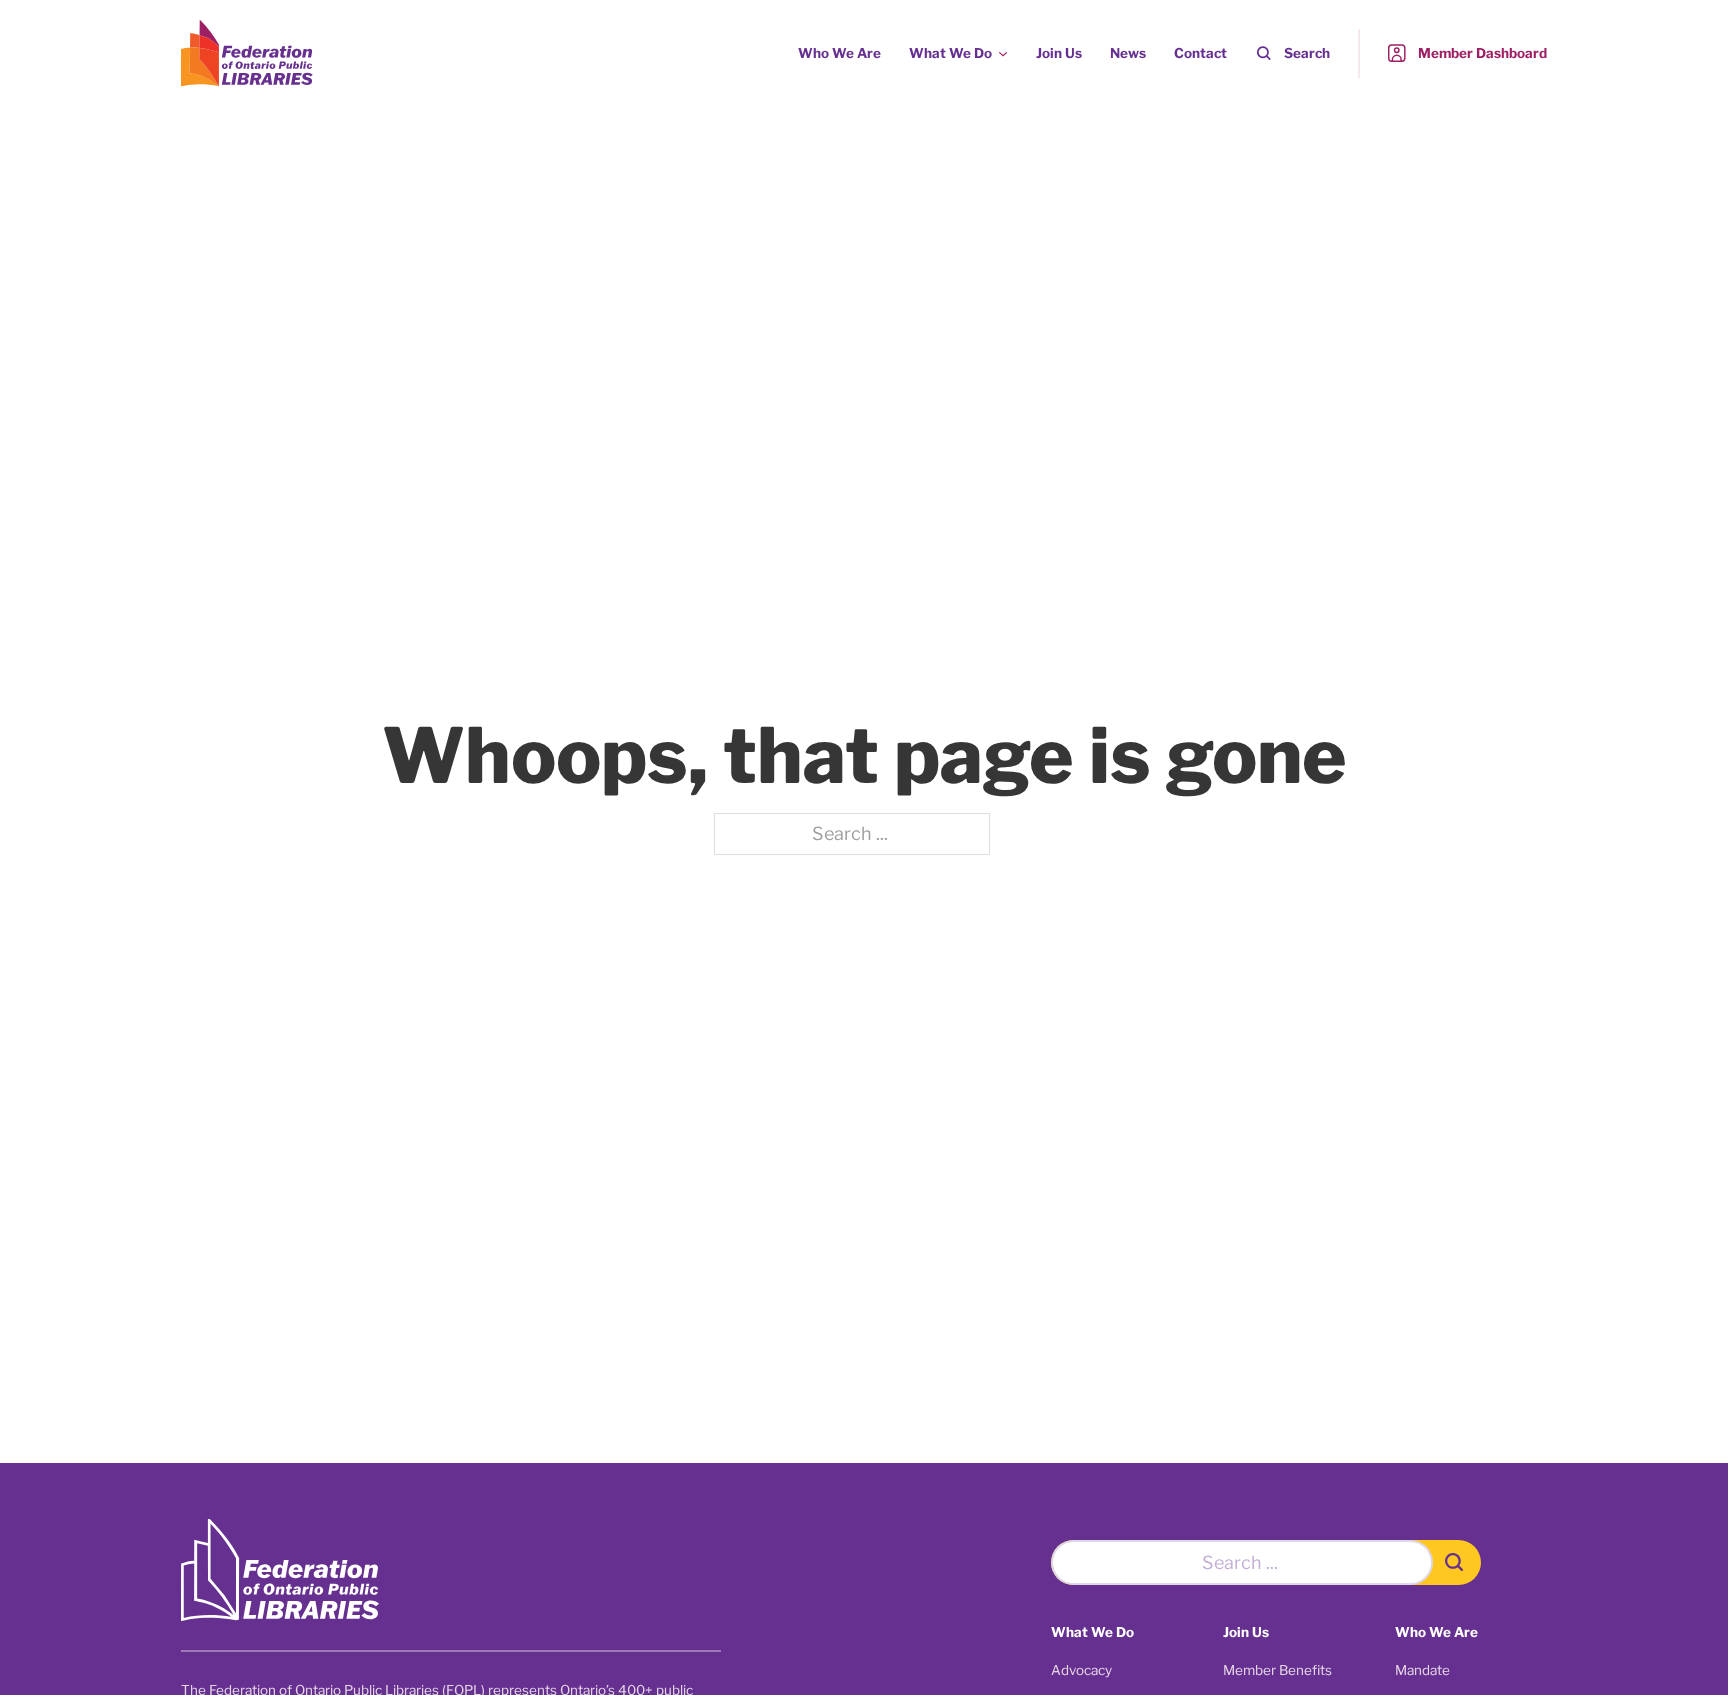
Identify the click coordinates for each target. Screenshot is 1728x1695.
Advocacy (1081, 1670)
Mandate (1422, 1670)
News (1128, 53)
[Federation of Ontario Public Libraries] (280, 1570)
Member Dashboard (1482, 53)
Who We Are (839, 53)
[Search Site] (1457, 1562)
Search (1307, 53)
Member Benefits (1277, 1670)
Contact (1200, 53)
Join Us (1059, 53)
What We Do (950, 53)
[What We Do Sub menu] (1003, 54)
